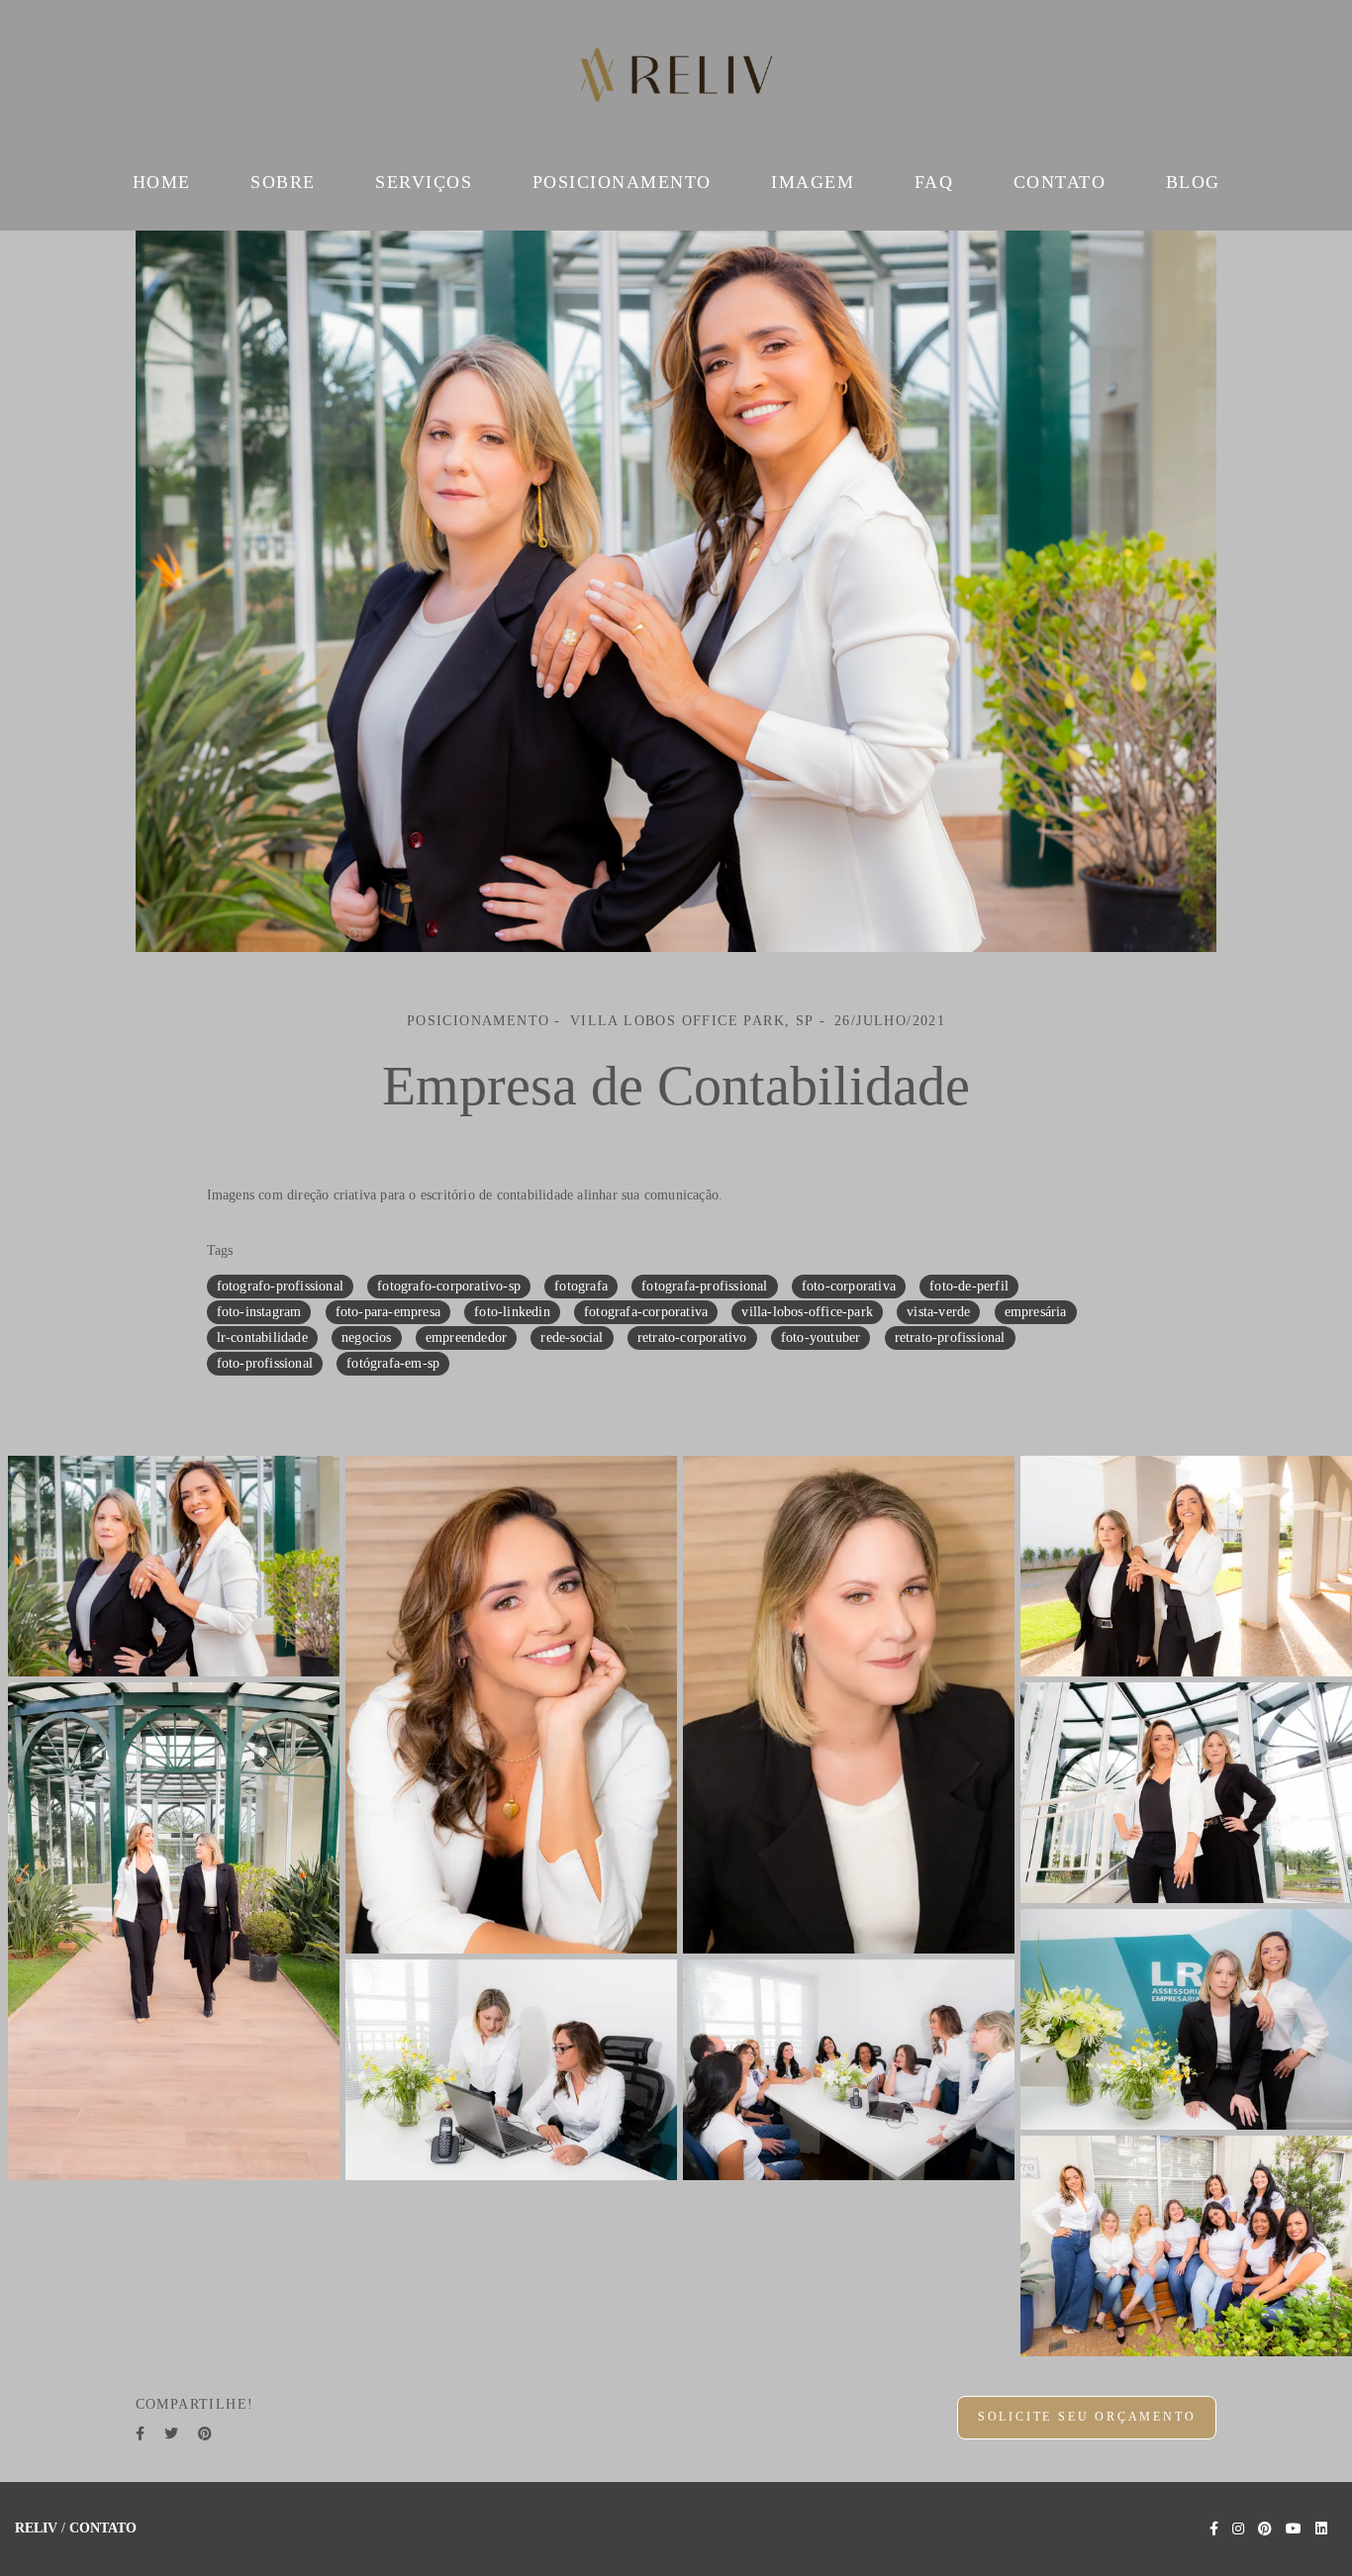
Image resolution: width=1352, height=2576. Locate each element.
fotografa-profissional (704, 1286)
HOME (162, 182)
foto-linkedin (512, 1312)
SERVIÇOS (424, 182)
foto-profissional (265, 1363)
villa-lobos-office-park (807, 1312)
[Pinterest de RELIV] (1265, 2529)
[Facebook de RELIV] (1214, 2529)
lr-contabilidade (262, 1337)
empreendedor (466, 1337)
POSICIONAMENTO (622, 182)
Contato (103, 2528)
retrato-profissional (950, 1337)
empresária (1036, 1312)
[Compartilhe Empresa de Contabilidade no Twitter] (171, 2434)
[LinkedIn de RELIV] (1321, 2529)
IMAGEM (813, 182)
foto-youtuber (821, 1337)
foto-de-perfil (969, 1286)
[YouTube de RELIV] (1294, 2529)
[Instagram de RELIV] (1238, 2529)
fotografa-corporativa (646, 1312)
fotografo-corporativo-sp (449, 1286)
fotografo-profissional (280, 1286)
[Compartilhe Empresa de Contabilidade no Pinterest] (205, 2434)
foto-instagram (259, 1312)
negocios (367, 1337)
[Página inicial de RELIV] (676, 79)
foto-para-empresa (388, 1312)
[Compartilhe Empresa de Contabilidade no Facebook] (140, 2434)
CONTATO (1060, 182)
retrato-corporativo (692, 1337)
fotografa (581, 1286)
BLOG (1193, 182)
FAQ (934, 182)
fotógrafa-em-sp (393, 1363)
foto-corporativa (849, 1286)
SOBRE (283, 182)
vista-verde (938, 1312)
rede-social (572, 1337)
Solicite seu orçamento (1087, 2417)
